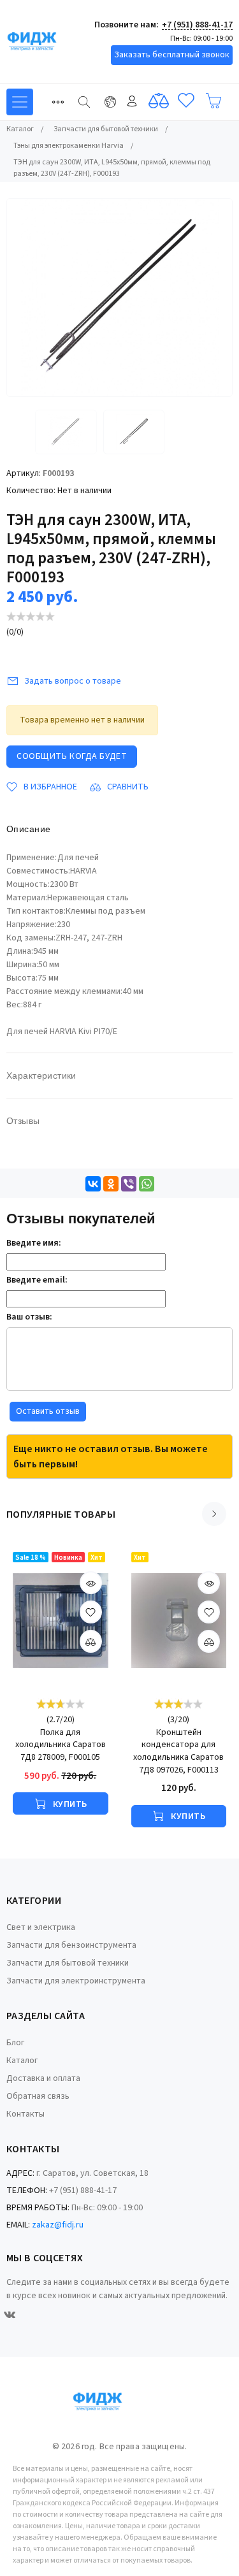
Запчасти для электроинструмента (76, 1981)
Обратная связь (38, 2096)
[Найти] (84, 102)
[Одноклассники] (111, 1184)
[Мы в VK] (10, 2315)
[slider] (31, 616)
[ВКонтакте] (93, 1184)
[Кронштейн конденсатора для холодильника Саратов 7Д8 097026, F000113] (179, 1621)
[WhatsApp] (147, 1184)
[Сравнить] (159, 101)
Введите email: (37, 1280)
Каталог (22, 2061)
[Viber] (129, 1184)
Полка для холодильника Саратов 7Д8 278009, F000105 (61, 1745)
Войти (132, 101)
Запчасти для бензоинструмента (71, 1945)
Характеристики (41, 1076)
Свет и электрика (41, 1927)
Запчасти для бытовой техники (68, 1963)
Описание (28, 829)
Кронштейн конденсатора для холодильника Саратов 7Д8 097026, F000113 (178, 1752)
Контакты (25, 2114)
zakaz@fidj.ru (58, 2225)
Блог (15, 2043)
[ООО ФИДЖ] (54, 41)
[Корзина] (214, 101)
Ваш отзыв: (29, 1317)
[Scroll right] (214, 1514)
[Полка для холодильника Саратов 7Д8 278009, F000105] (61, 1621)
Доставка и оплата (43, 2078)
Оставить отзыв (48, 1411)
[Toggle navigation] (58, 102)
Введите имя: (34, 1243)
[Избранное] (186, 101)
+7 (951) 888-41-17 (197, 25)
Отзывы (23, 1121)
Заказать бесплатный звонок (172, 55)
